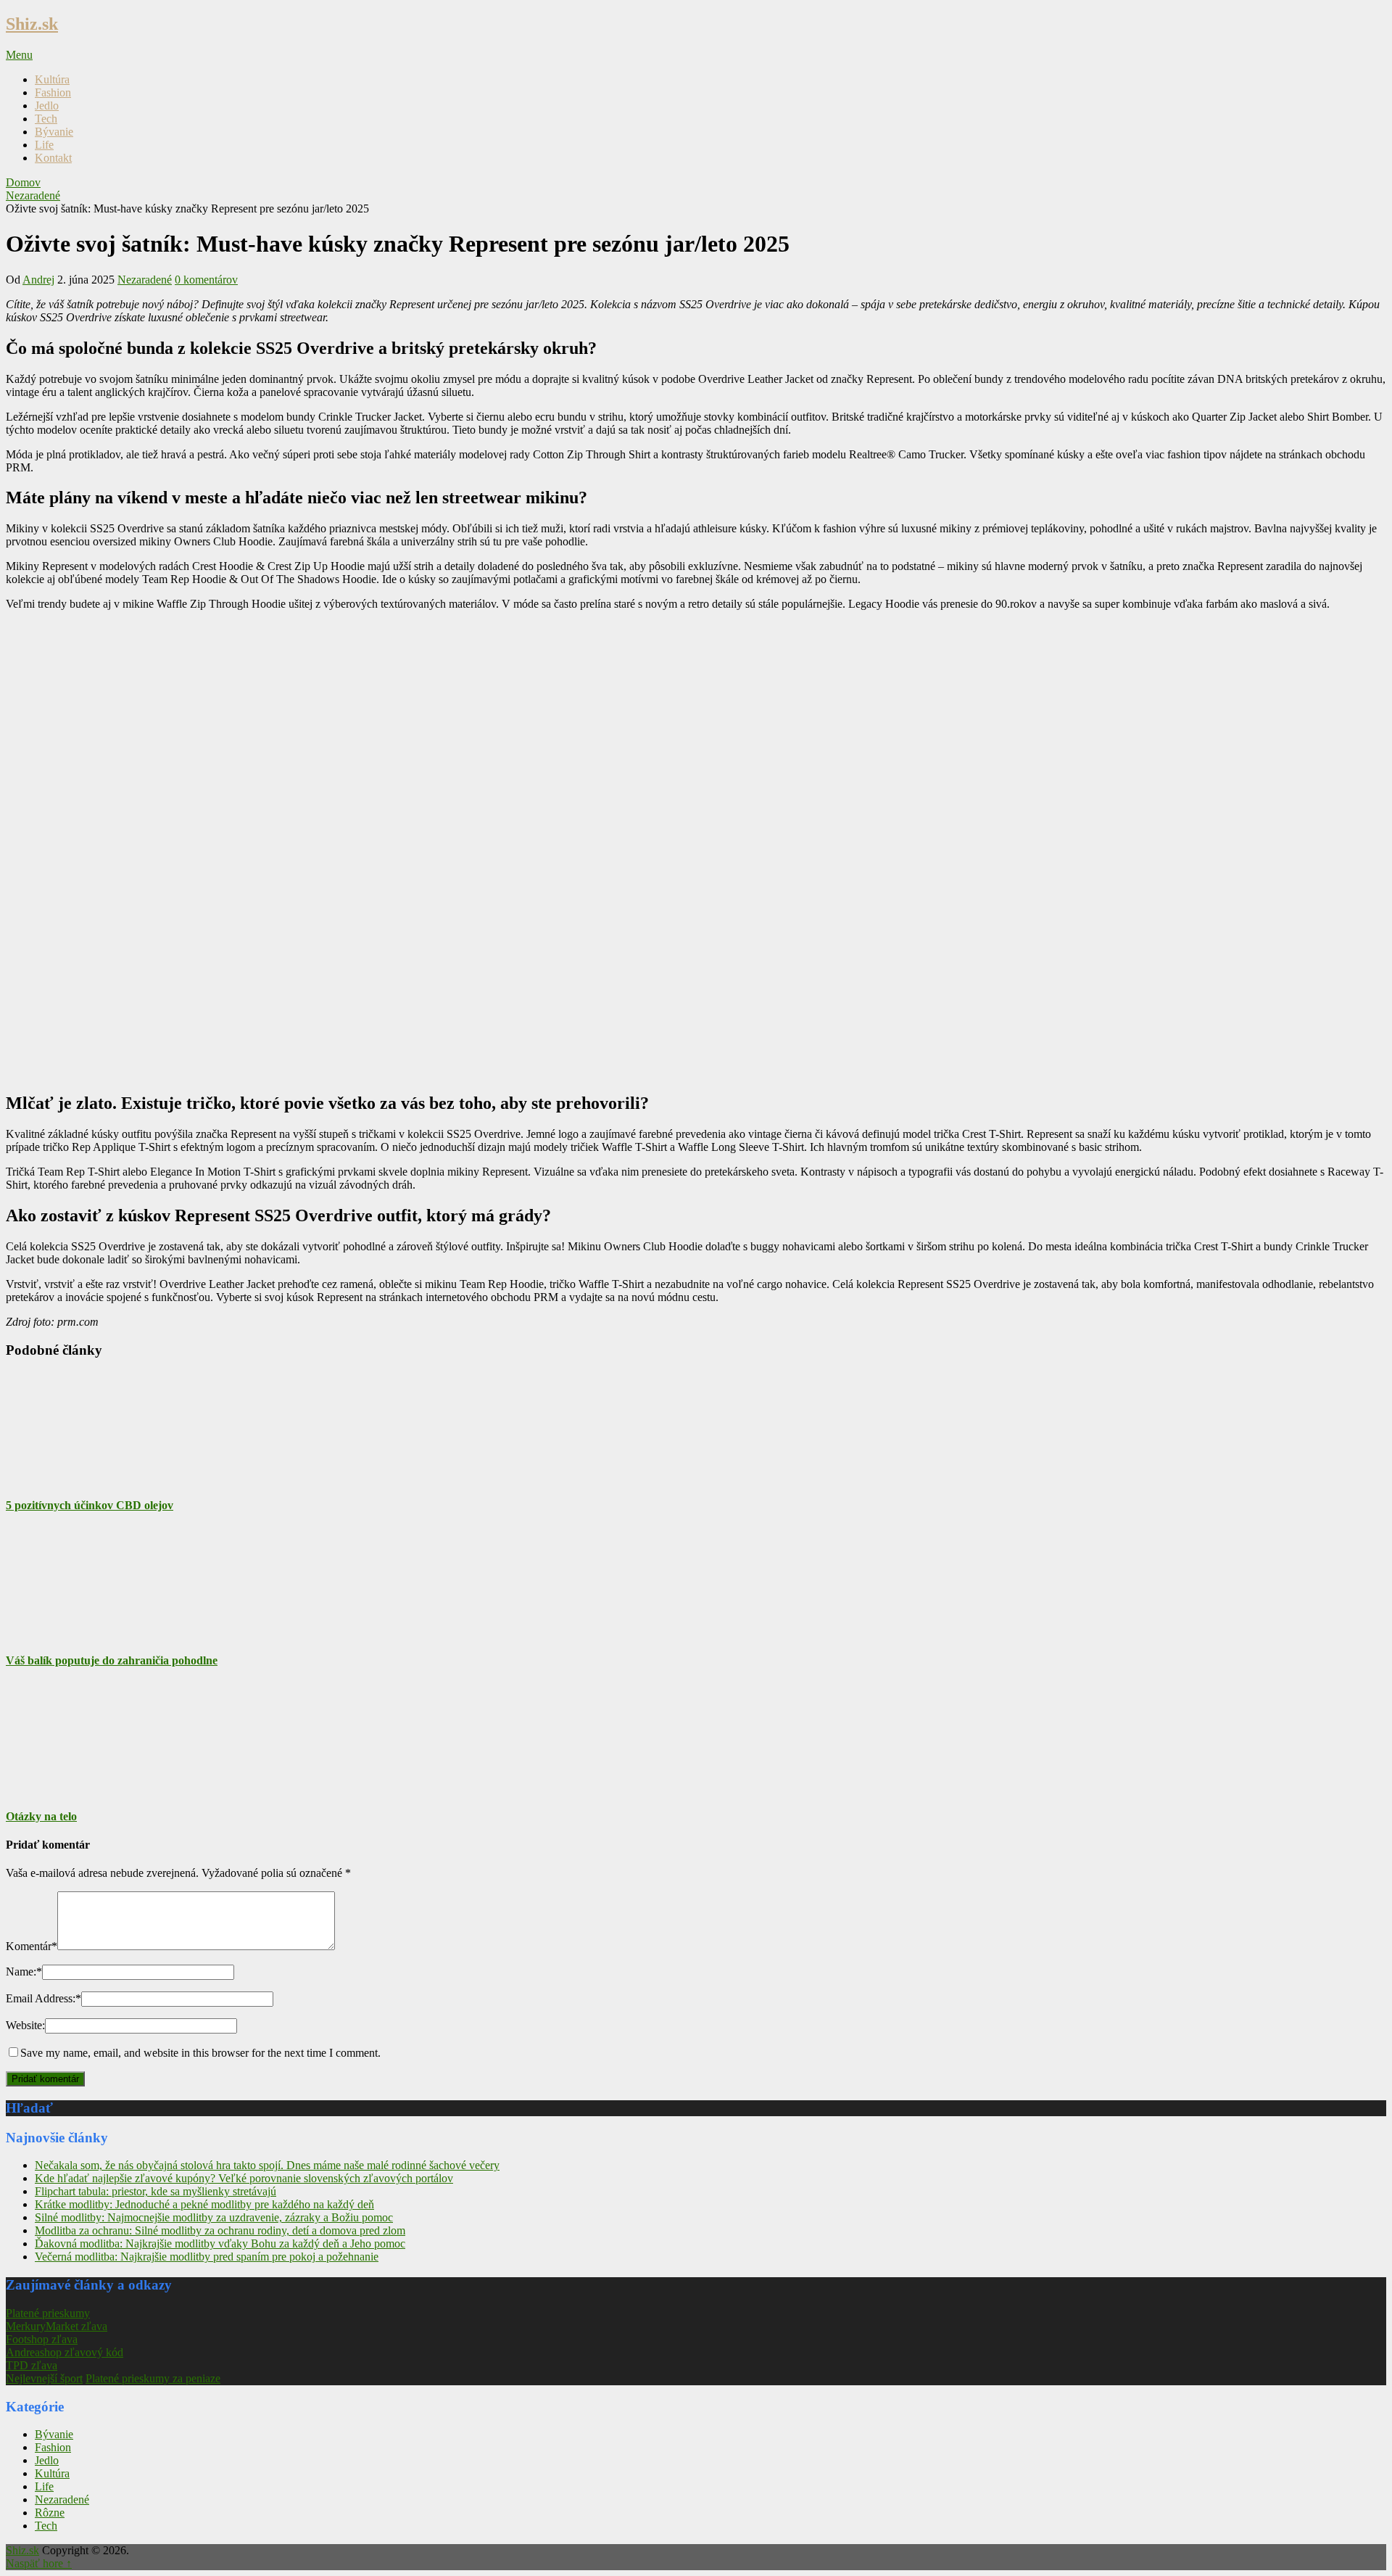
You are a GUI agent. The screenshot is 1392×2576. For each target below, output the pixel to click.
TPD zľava (32, 2365)
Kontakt (53, 158)
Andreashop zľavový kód (65, 2352)
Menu (19, 55)
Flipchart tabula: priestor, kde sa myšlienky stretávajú (156, 2191)
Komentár (32, 1946)
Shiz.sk (32, 24)
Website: (25, 2025)
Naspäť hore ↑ (39, 2563)
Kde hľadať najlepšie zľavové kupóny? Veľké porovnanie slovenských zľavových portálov (244, 2178)
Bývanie (54, 132)
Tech (46, 119)
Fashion (53, 92)
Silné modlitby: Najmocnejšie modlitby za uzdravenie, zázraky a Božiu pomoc (214, 2217)
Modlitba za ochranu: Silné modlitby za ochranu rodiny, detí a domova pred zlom (220, 2230)
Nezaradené (145, 280)
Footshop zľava (42, 2339)
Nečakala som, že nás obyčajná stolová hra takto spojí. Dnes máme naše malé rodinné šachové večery (267, 2165)
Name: (24, 1972)
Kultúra (52, 79)
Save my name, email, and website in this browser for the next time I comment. (200, 2053)
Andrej (38, 280)
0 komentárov (206, 280)
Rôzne (50, 2513)
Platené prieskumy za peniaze (153, 2378)
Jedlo (47, 106)
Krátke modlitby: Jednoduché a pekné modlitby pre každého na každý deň (204, 2204)
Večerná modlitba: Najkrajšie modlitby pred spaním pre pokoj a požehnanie (207, 2257)
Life (44, 145)
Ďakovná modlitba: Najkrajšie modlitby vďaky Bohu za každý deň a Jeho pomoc (220, 2243)
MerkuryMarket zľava (57, 2326)
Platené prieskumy (48, 2313)
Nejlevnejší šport (44, 2378)
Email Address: (43, 1998)
